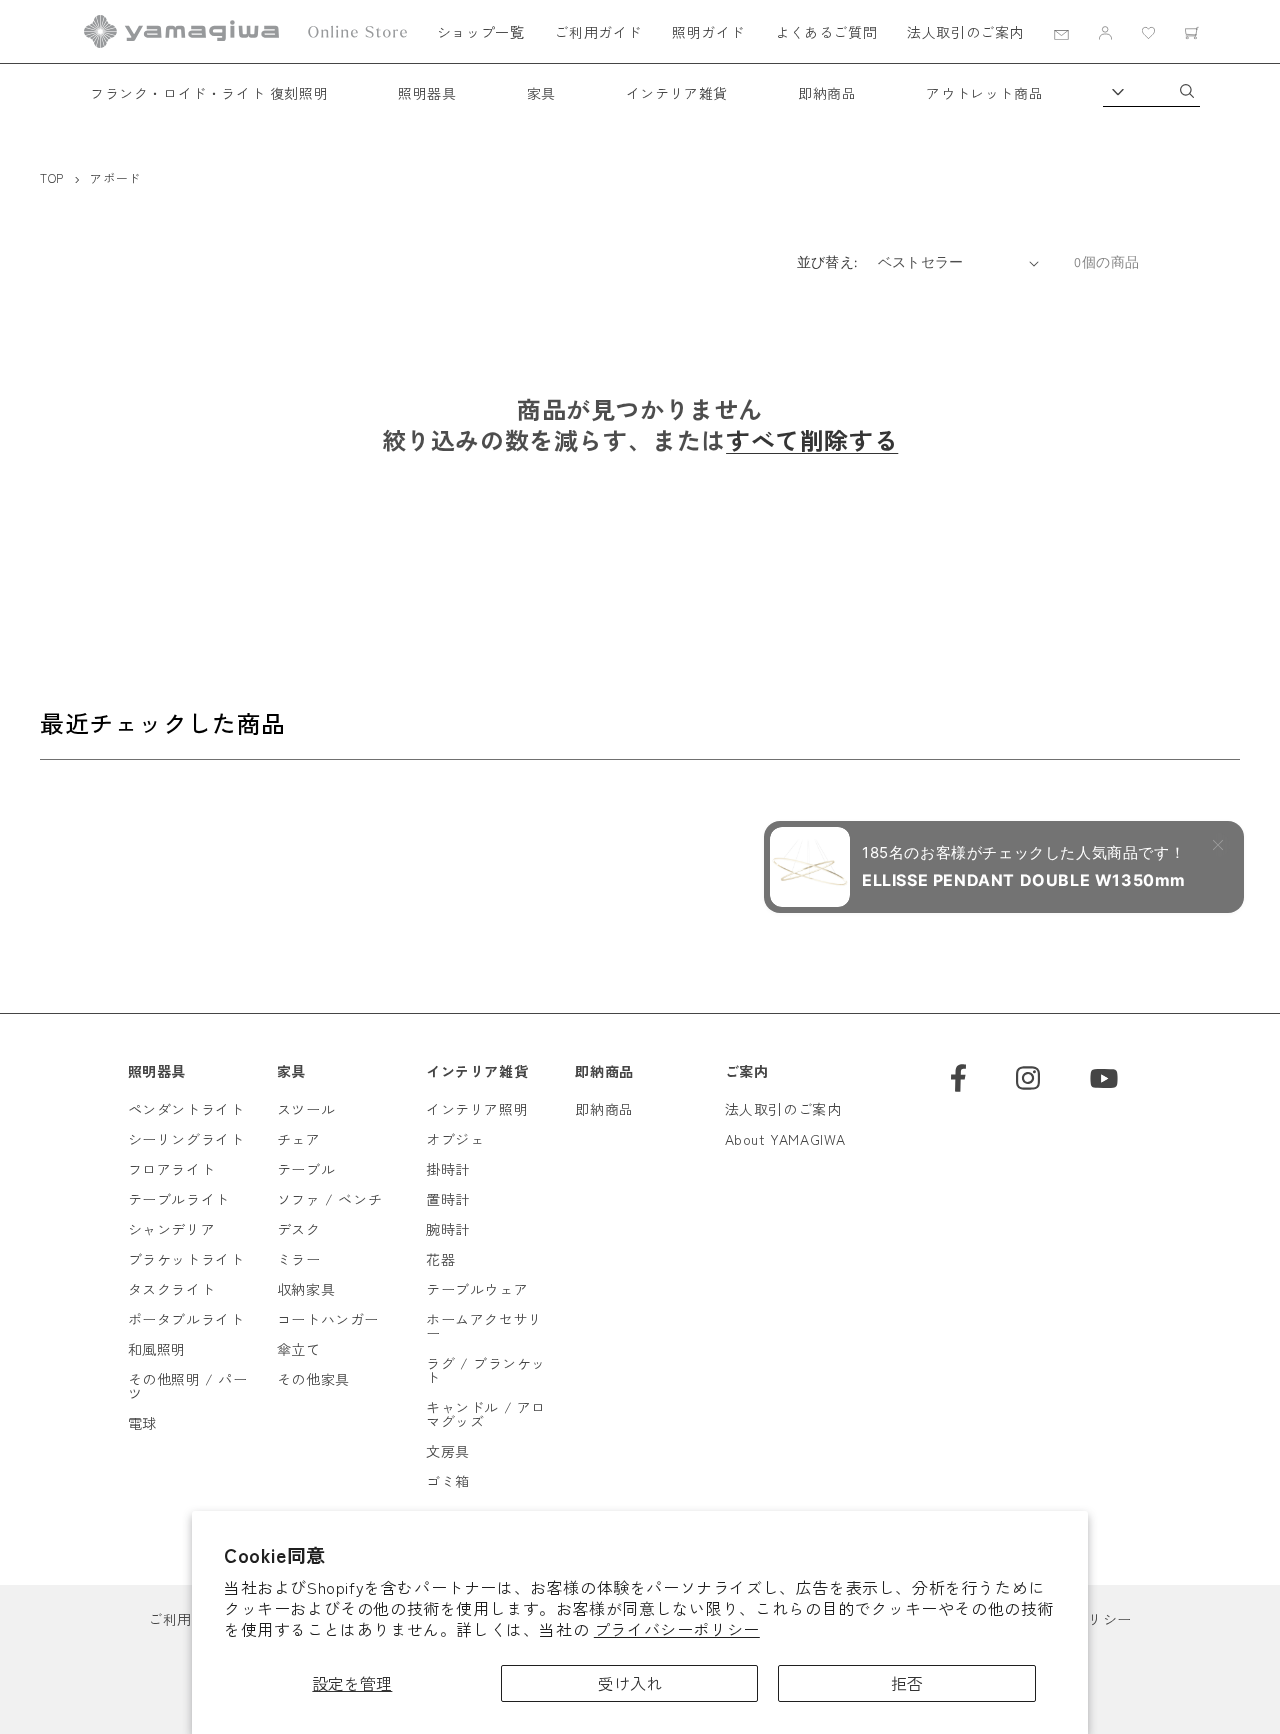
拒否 (907, 1683)
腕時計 (448, 1229)
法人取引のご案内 (965, 32)
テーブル (306, 1169)
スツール (306, 1109)
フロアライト (172, 1169)
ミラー (299, 1259)
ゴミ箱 (448, 1481)
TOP (52, 177)
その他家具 (313, 1379)
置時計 (448, 1199)
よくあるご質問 (826, 32)
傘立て (299, 1349)
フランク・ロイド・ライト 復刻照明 (209, 93)
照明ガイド (708, 32)
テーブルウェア (477, 1289)
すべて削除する (812, 439)
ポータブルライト (186, 1319)
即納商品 (827, 93)
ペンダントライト (186, 1109)
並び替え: (827, 262)
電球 (142, 1423)
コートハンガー (328, 1319)
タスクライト (172, 1289)
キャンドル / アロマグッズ (486, 1414)
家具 (541, 93)
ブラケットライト (186, 1259)
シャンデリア (172, 1229)
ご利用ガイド (598, 32)
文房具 (448, 1451)
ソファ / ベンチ (329, 1199)
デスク (299, 1229)
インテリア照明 (477, 1109)
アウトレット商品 (984, 93)
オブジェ (455, 1139)
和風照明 (157, 1349)
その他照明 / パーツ (188, 1386)
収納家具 (306, 1289)
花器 (440, 1259)
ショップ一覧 (481, 32)
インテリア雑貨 (677, 93)
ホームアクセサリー (484, 1326)
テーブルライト (179, 1199)
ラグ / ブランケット (486, 1370)
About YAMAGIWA (785, 1139)
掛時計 (448, 1169)
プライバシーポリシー (677, 1629)
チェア (299, 1139)
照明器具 (427, 93)
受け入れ (630, 1683)
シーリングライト (186, 1139)
